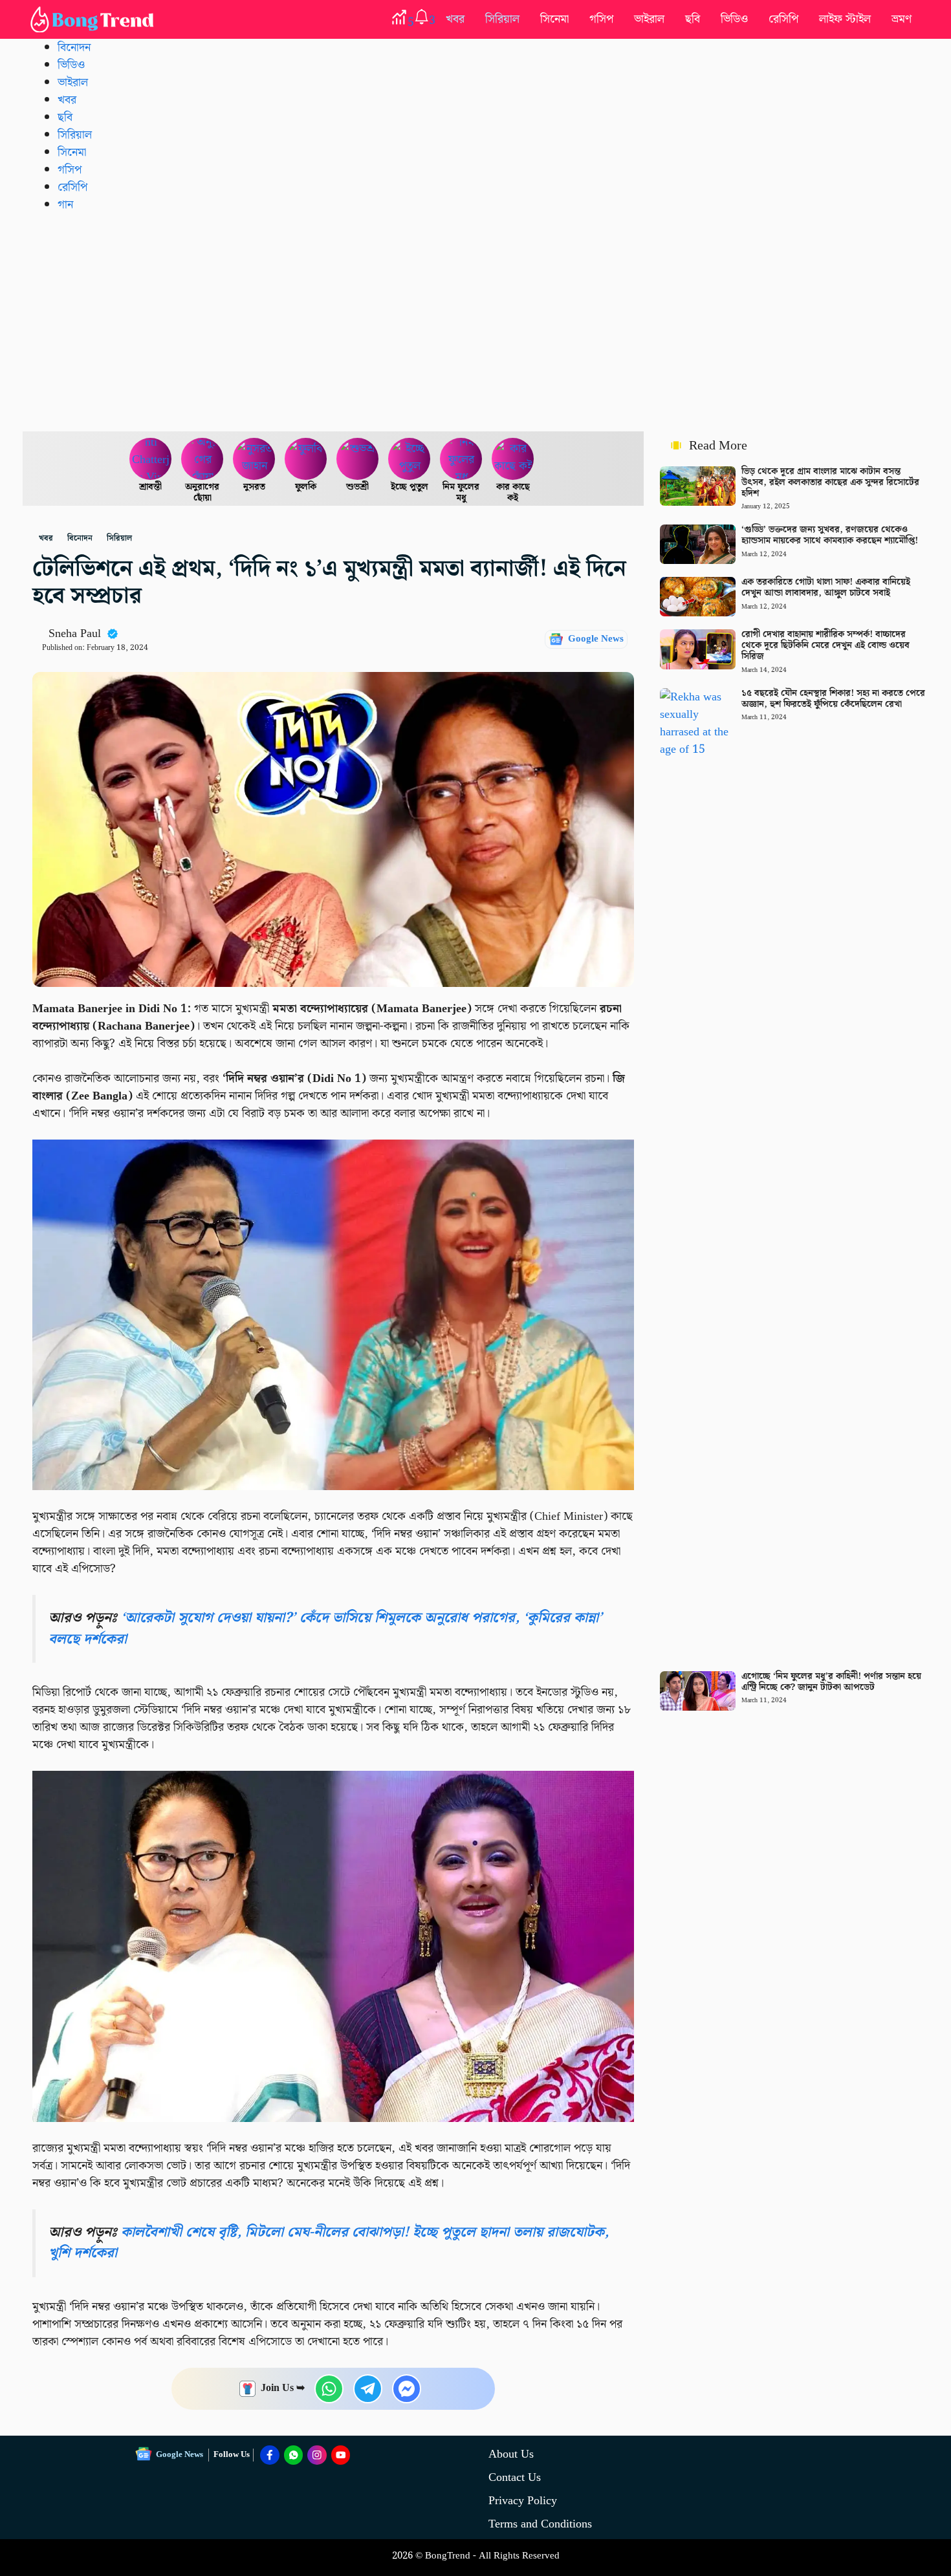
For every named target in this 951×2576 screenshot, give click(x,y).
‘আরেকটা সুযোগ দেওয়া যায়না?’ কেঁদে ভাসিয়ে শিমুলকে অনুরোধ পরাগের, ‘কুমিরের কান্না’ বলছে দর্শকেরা (325, 1628)
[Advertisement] (475, 321)
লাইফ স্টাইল (845, 19)
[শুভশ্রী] (358, 459)
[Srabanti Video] (151, 459)
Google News (596, 639)
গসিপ (601, 19)
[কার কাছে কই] (513, 459)
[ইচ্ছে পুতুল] (410, 459)
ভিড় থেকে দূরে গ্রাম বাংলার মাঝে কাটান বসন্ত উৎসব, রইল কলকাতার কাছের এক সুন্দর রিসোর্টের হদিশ (830, 482)
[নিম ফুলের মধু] (461, 459)
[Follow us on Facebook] (270, 2455)
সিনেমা (554, 19)
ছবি (693, 19)
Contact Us (515, 2477)
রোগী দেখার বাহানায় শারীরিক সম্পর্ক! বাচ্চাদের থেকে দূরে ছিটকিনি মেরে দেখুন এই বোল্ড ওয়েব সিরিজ (825, 645)
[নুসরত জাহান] (254, 459)
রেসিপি (783, 19)
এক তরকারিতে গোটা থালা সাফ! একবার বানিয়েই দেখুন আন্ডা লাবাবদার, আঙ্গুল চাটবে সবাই (826, 588)
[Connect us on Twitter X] (317, 2455)
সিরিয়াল (502, 19)
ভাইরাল (649, 19)
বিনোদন (74, 48)
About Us (511, 2454)
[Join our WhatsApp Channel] (294, 2455)
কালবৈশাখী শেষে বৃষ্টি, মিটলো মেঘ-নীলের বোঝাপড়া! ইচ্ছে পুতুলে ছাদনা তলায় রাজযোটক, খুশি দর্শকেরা (329, 2243)
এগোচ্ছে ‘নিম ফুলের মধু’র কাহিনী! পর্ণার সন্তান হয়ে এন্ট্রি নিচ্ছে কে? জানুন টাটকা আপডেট (831, 1682)
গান (65, 205)
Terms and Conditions (540, 2524)
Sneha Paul (75, 633)
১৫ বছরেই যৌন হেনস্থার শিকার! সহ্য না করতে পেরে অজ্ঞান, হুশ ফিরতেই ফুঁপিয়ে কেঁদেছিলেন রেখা (833, 699)
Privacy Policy (523, 2501)
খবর (455, 19)
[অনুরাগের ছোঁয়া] (202, 459)
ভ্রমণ (902, 19)
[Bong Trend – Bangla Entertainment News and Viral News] (94, 19)
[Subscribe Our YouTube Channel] (341, 2455)
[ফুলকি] (306, 459)
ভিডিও (734, 19)
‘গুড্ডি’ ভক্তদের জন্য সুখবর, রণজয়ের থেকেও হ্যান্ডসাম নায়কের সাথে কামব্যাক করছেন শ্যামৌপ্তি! (830, 535)
